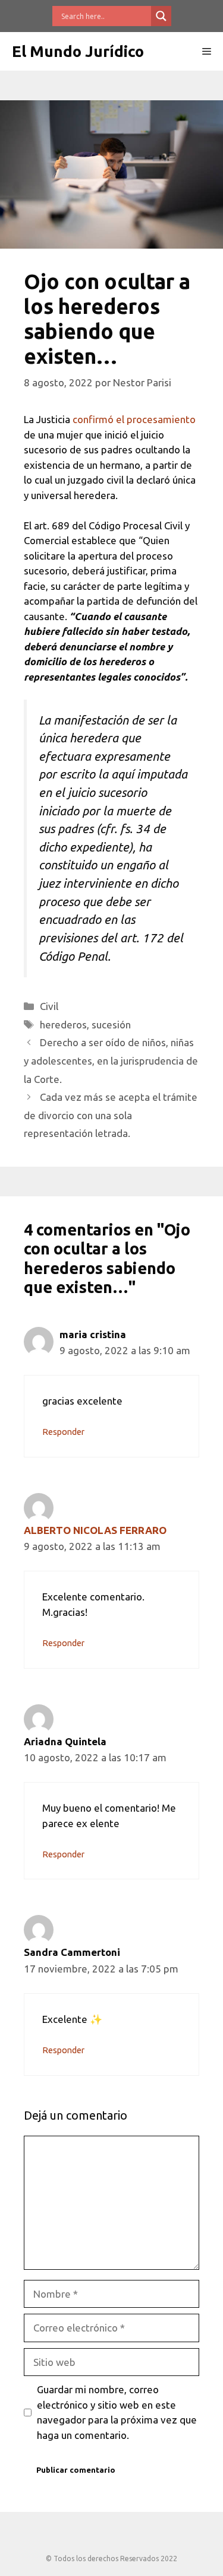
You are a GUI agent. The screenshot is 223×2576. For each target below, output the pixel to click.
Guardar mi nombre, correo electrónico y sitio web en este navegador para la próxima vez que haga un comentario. (117, 2412)
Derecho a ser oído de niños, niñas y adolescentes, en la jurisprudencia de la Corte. (111, 1060)
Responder (63, 1432)
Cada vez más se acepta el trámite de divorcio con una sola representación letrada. (111, 1115)
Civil (49, 1006)
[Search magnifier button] (161, 16)
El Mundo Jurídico (78, 51)
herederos (63, 1025)
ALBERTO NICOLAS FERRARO (95, 1530)
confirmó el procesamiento (134, 419)
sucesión (111, 1025)
